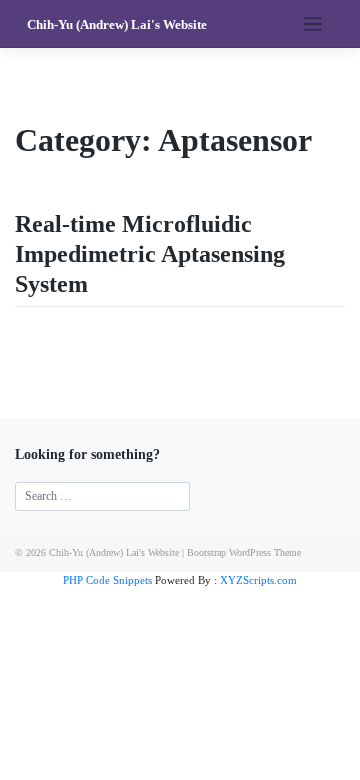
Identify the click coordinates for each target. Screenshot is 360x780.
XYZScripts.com (258, 580)
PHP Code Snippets (107, 580)
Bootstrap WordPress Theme (244, 552)
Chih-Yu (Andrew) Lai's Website (117, 24)
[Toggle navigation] (313, 24)
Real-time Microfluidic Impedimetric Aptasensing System (150, 254)
